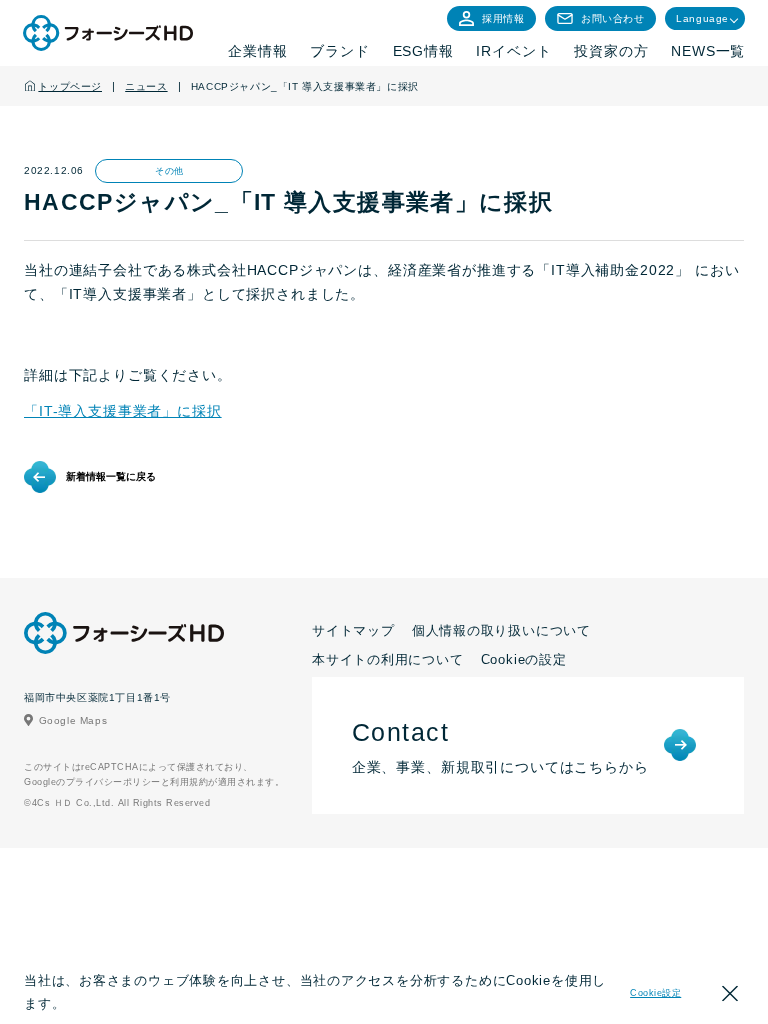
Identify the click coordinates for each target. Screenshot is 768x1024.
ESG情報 (423, 51)
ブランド (339, 51)
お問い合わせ (613, 18)
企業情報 (257, 51)
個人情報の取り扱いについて (501, 630)
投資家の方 (611, 51)
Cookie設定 (655, 993)
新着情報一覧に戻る (111, 476)
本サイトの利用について (388, 659)
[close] (730, 996)
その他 (169, 171)
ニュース (146, 86)
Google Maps (73, 720)
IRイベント (513, 51)
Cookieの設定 (524, 659)
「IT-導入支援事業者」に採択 (123, 411)
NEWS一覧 (708, 51)
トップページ (70, 86)
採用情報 (503, 18)
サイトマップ (353, 630)
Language (702, 18)
